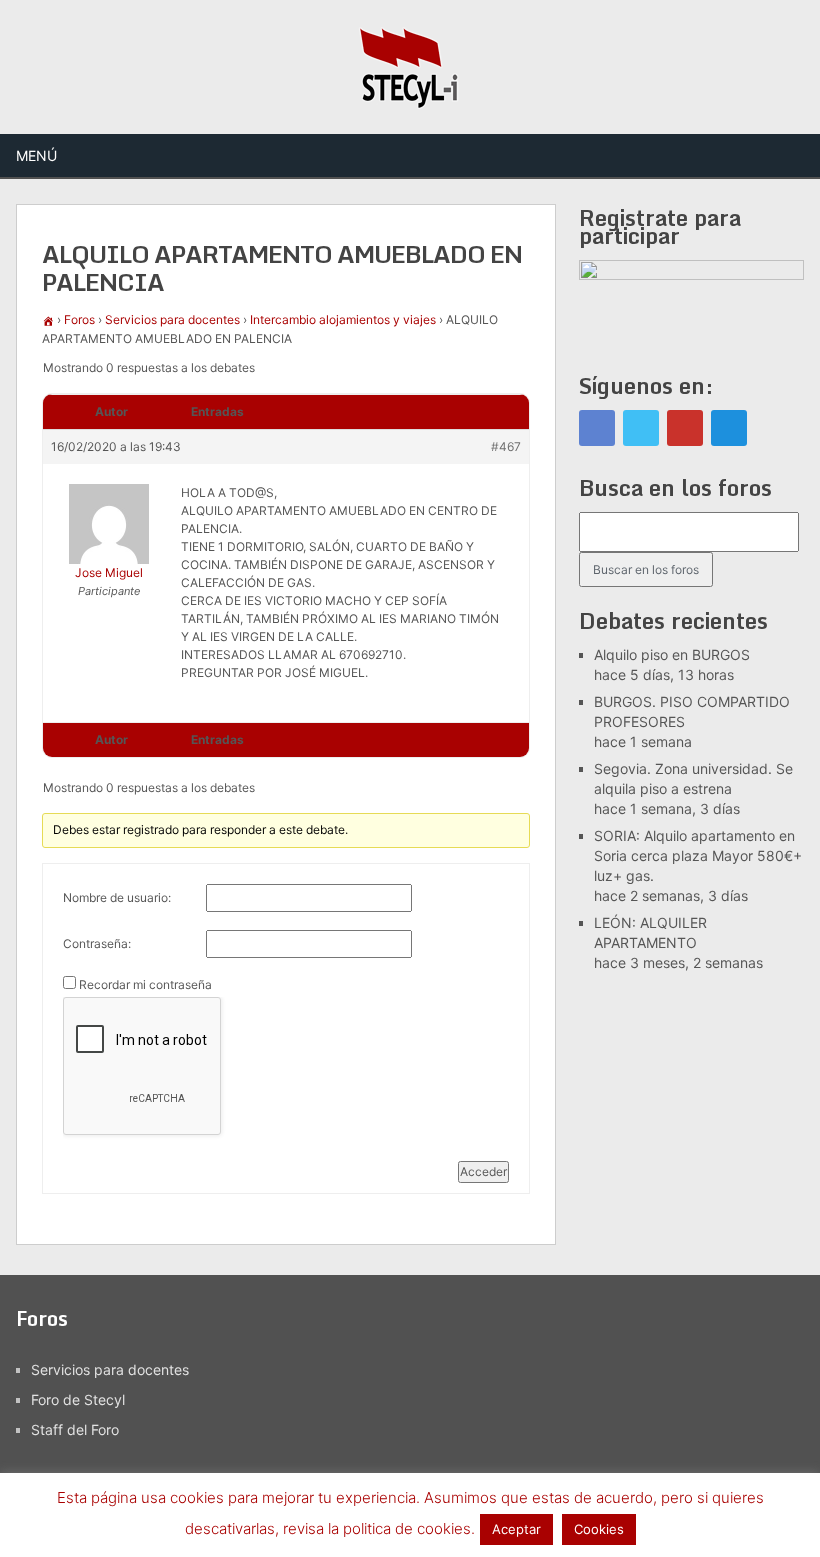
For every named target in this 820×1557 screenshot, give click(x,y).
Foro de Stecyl (78, 1399)
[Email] (729, 428)
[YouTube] (685, 428)
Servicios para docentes (172, 319)
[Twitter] (641, 428)
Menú (36, 155)
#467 (506, 446)
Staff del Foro (75, 1429)
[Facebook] (597, 428)
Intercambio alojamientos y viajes (343, 319)
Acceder (483, 1171)
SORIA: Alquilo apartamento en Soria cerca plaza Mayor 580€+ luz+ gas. (698, 855)
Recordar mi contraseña (145, 984)
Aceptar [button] (516, 1529)
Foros (79, 319)
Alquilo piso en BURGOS (672, 654)
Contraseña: (97, 943)
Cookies (599, 1529)
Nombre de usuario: (117, 897)
